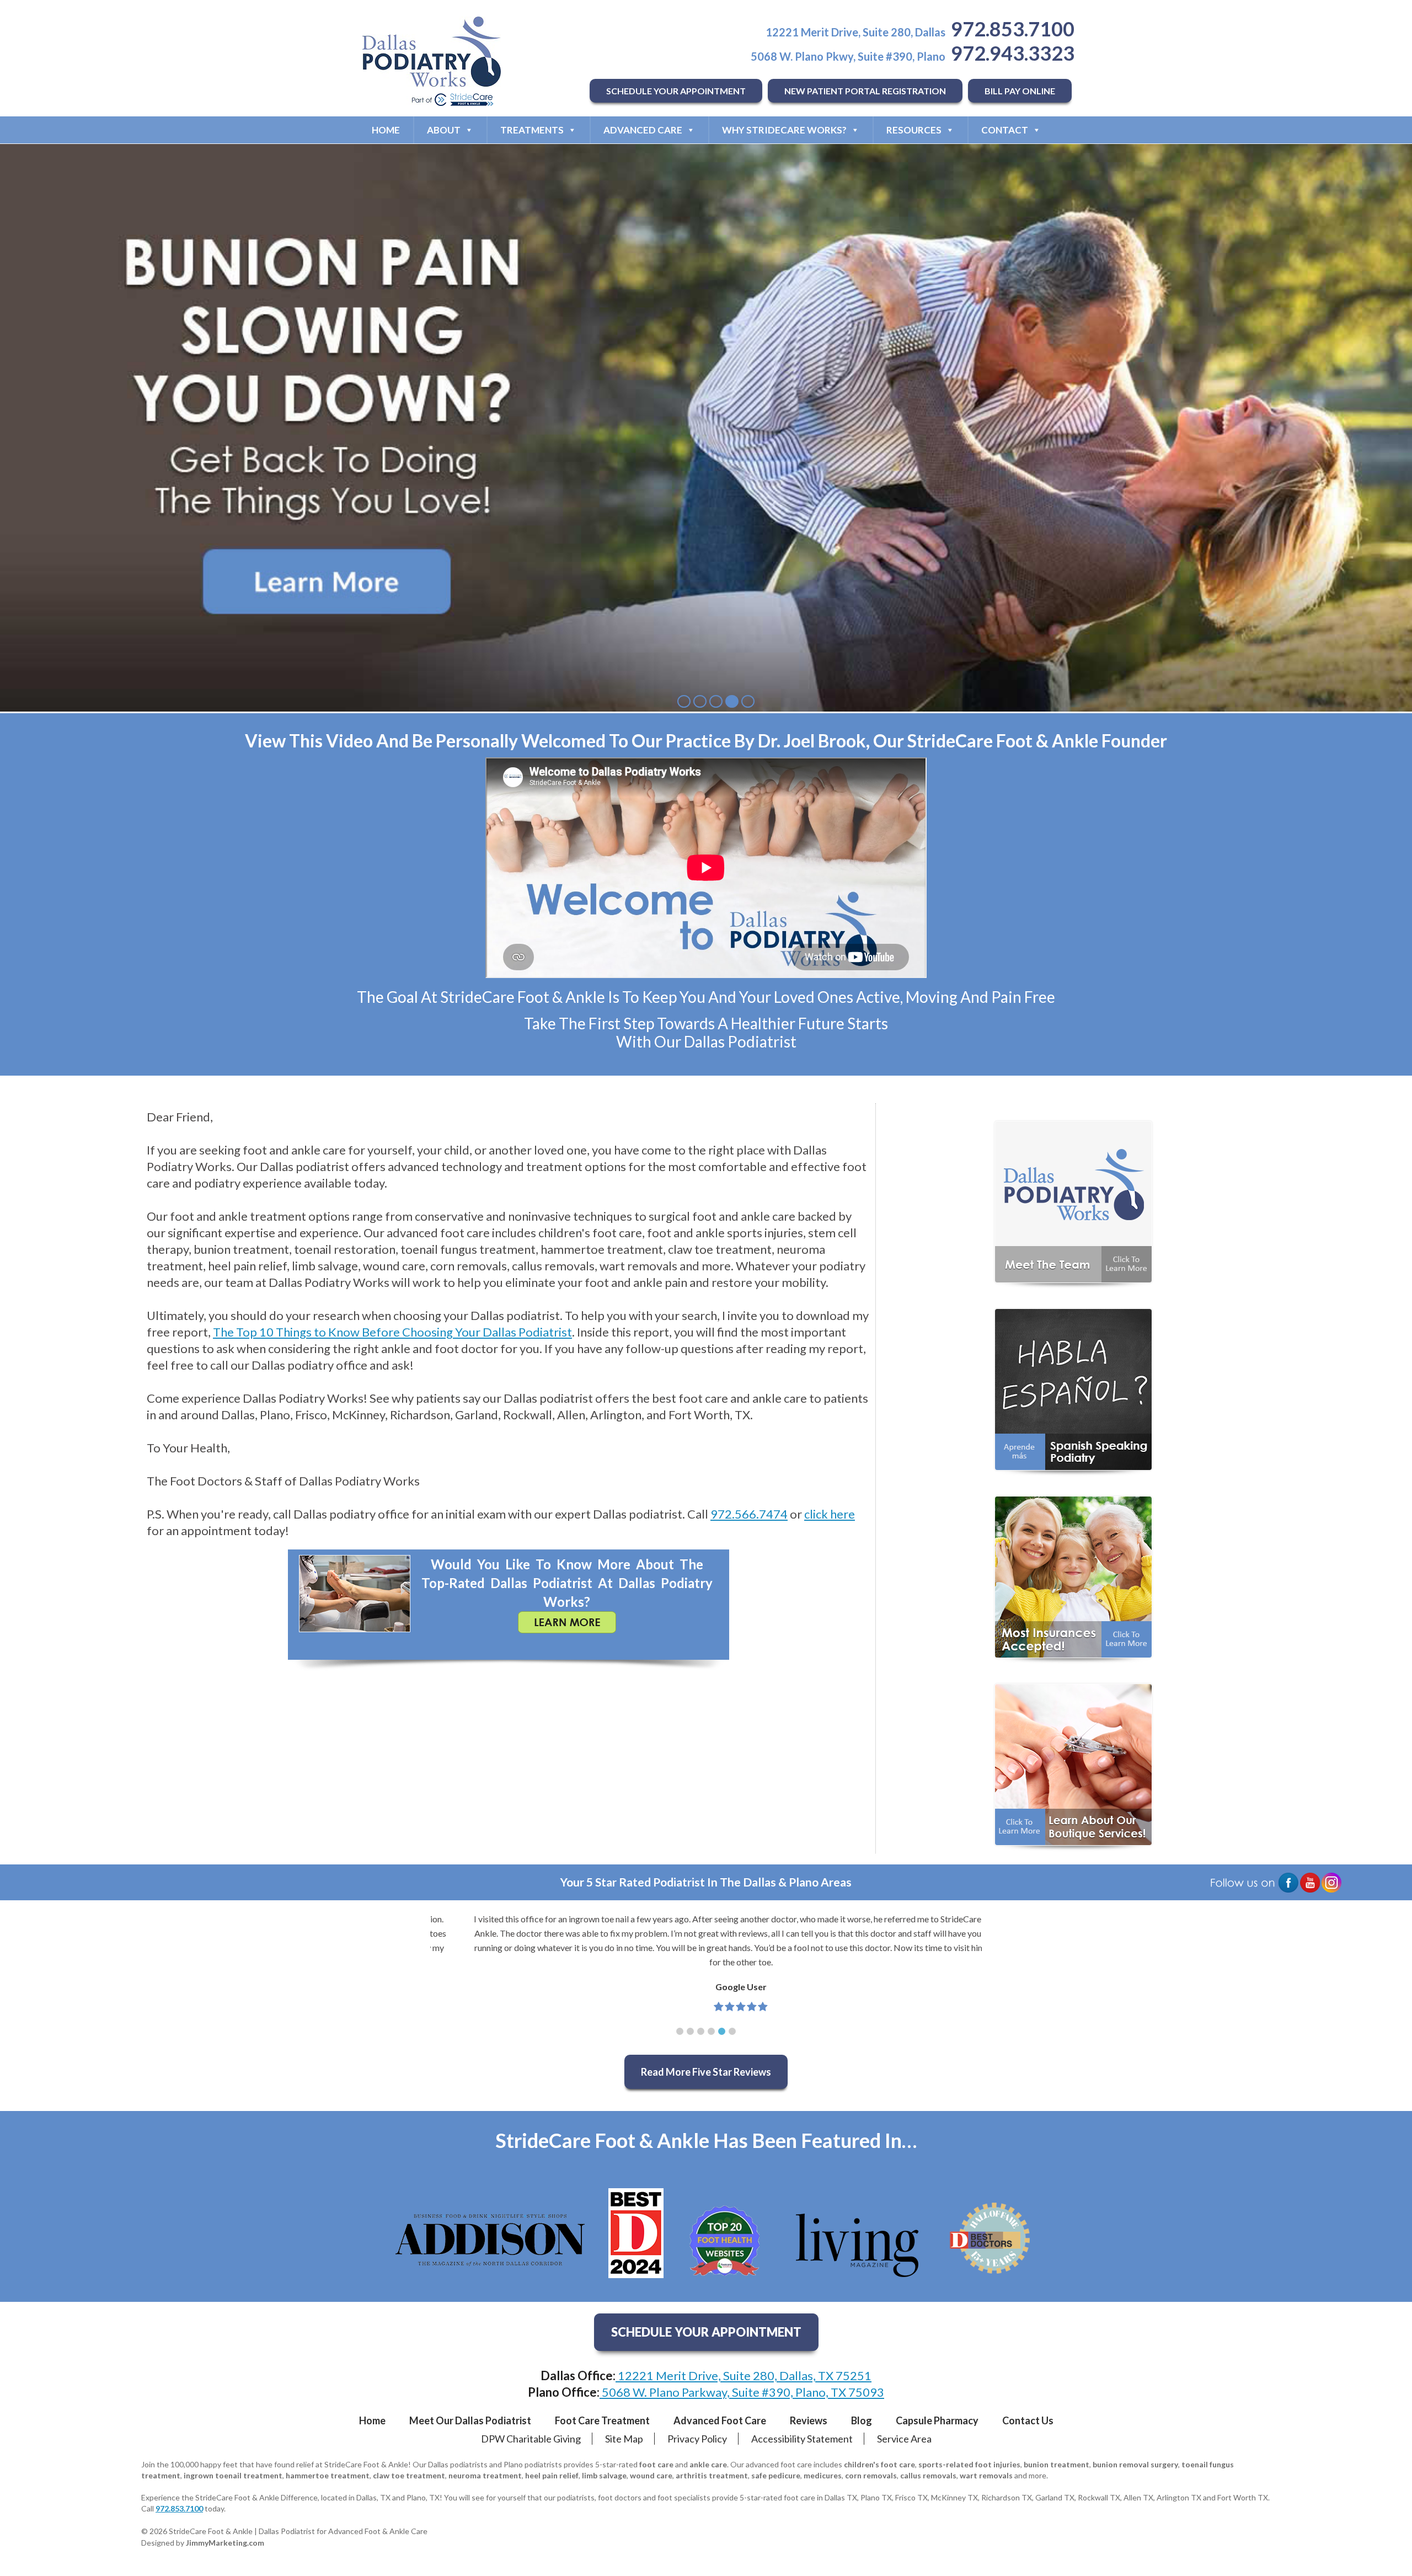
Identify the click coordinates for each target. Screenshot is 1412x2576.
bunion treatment (1057, 2464)
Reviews (809, 2420)
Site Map (624, 2439)
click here (830, 1514)
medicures (823, 2475)
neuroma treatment (485, 2475)
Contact (1005, 130)
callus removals (928, 2475)
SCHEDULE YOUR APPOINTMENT (676, 91)
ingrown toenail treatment (233, 2475)
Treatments (532, 130)
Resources (914, 130)
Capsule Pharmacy (937, 2420)
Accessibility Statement (802, 2439)
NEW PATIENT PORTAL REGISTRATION (865, 91)
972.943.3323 (1013, 53)
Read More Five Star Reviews (706, 2072)
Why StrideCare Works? (784, 130)
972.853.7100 (1013, 29)
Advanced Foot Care (720, 2420)
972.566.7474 (749, 1514)
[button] (680, 2031)
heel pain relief (552, 2475)
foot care (656, 2464)
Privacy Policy (697, 2439)
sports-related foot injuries (969, 2464)
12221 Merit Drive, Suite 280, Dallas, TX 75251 (744, 2375)
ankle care (708, 2464)
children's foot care (879, 2464)
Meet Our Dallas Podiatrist (470, 2420)
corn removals (871, 2475)
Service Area (904, 2439)
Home (386, 130)
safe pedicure (776, 2475)
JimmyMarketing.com (225, 2543)
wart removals (986, 2475)
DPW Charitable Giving (531, 2439)
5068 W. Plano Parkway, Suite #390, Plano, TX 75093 (742, 2392)
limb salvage (604, 2475)
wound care (651, 2475)
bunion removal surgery (1135, 2464)
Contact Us (1028, 2420)
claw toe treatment (409, 2475)
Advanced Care (643, 130)
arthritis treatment (712, 2475)
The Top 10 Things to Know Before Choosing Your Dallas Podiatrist (392, 1332)
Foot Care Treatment (602, 2420)
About (444, 130)
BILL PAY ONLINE (1020, 91)
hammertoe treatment (328, 2475)
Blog (862, 2420)
